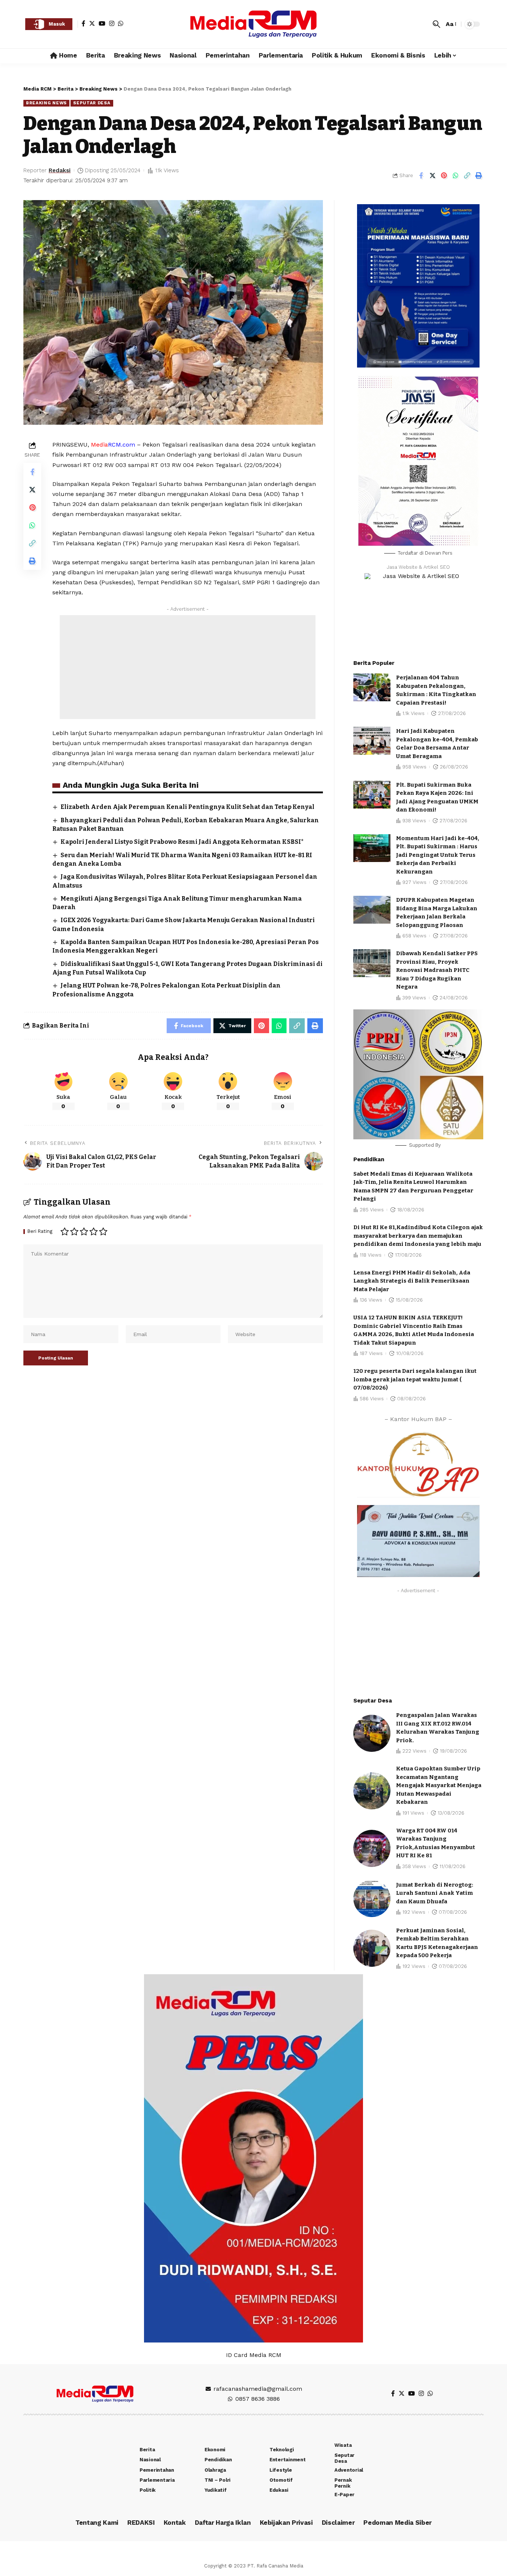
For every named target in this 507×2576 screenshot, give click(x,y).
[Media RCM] (253, 24)
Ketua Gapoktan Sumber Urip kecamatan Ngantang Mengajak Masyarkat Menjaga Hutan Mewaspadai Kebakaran (439, 1785)
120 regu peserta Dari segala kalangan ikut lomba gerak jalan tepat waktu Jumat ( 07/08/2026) (415, 1379)
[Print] (478, 176)
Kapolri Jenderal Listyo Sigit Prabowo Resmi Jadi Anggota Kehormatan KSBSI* (182, 842)
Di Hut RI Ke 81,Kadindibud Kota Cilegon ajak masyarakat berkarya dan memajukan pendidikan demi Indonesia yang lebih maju (418, 1236)
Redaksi (60, 170)
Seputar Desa (92, 103)
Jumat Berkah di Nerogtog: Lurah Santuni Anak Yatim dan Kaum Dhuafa (435, 1893)
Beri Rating (40, 1232)
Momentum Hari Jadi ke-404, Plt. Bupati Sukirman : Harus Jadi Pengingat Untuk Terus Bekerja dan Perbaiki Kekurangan (438, 855)
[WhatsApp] (121, 23)
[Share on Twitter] (432, 176)
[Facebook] (84, 23)
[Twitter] (92, 23)
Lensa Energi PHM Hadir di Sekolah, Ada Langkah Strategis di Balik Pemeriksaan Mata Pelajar (412, 1281)
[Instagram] (112, 23)
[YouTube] (102, 23)
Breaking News (46, 103)
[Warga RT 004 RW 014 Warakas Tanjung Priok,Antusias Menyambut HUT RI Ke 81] (372, 1848)
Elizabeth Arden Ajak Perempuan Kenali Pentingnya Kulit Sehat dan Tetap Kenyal (187, 807)
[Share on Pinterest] (444, 176)
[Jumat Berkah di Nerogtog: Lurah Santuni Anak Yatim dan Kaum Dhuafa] (372, 1898)
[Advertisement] (188, 667)
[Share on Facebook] (421, 176)
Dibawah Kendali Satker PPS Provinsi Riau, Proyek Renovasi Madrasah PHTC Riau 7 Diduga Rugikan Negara (437, 970)
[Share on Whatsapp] (455, 176)
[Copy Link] (467, 176)
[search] (436, 24)
